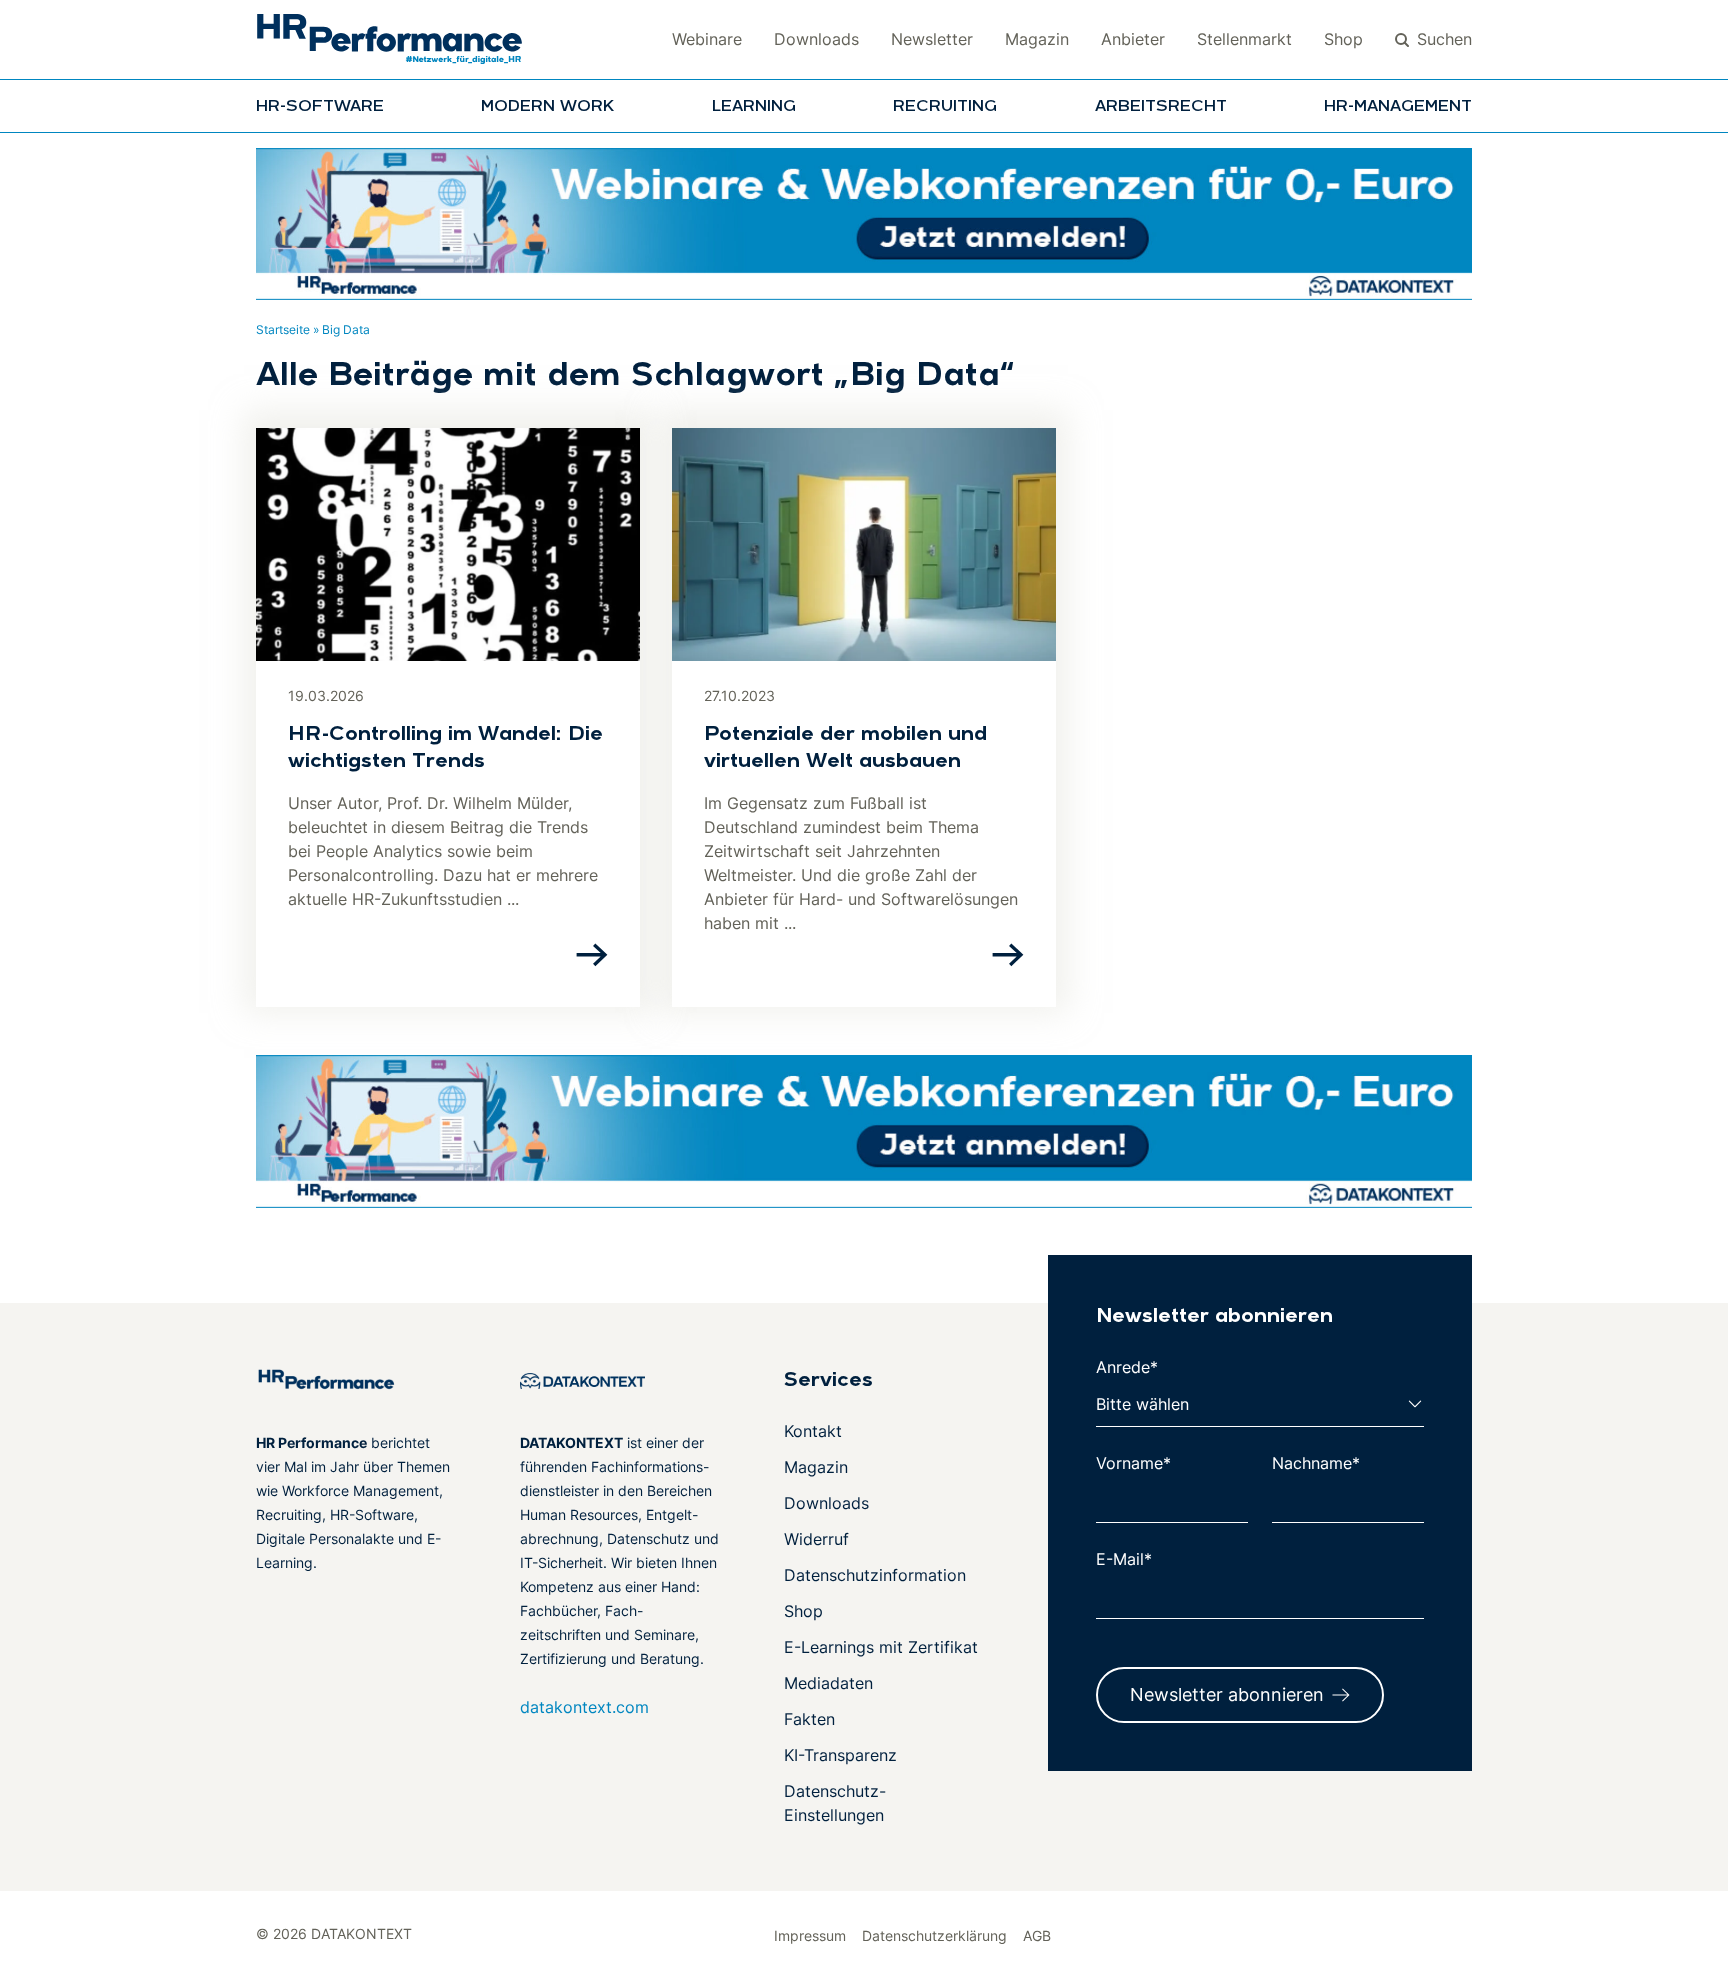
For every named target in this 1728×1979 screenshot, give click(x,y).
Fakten (809, 1719)
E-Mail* (1124, 1559)
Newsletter (932, 39)
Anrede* (1127, 1367)
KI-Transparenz (840, 1755)
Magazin (1037, 39)
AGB (1037, 1935)
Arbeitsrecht (1161, 107)
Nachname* (1316, 1463)
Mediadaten (828, 1683)
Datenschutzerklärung (934, 1935)
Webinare (707, 39)
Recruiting (945, 107)
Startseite (283, 329)
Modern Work (547, 107)
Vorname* (1133, 1463)
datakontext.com (584, 1707)
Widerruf (816, 1539)
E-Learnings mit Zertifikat (881, 1647)
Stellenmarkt (1244, 39)
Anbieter (1133, 39)
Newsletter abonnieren (1227, 1694)
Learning (754, 107)
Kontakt (813, 1431)
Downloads (816, 39)
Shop (1343, 39)
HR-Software (320, 107)
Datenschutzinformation (875, 1575)
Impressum (810, 1935)
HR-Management (1398, 107)
